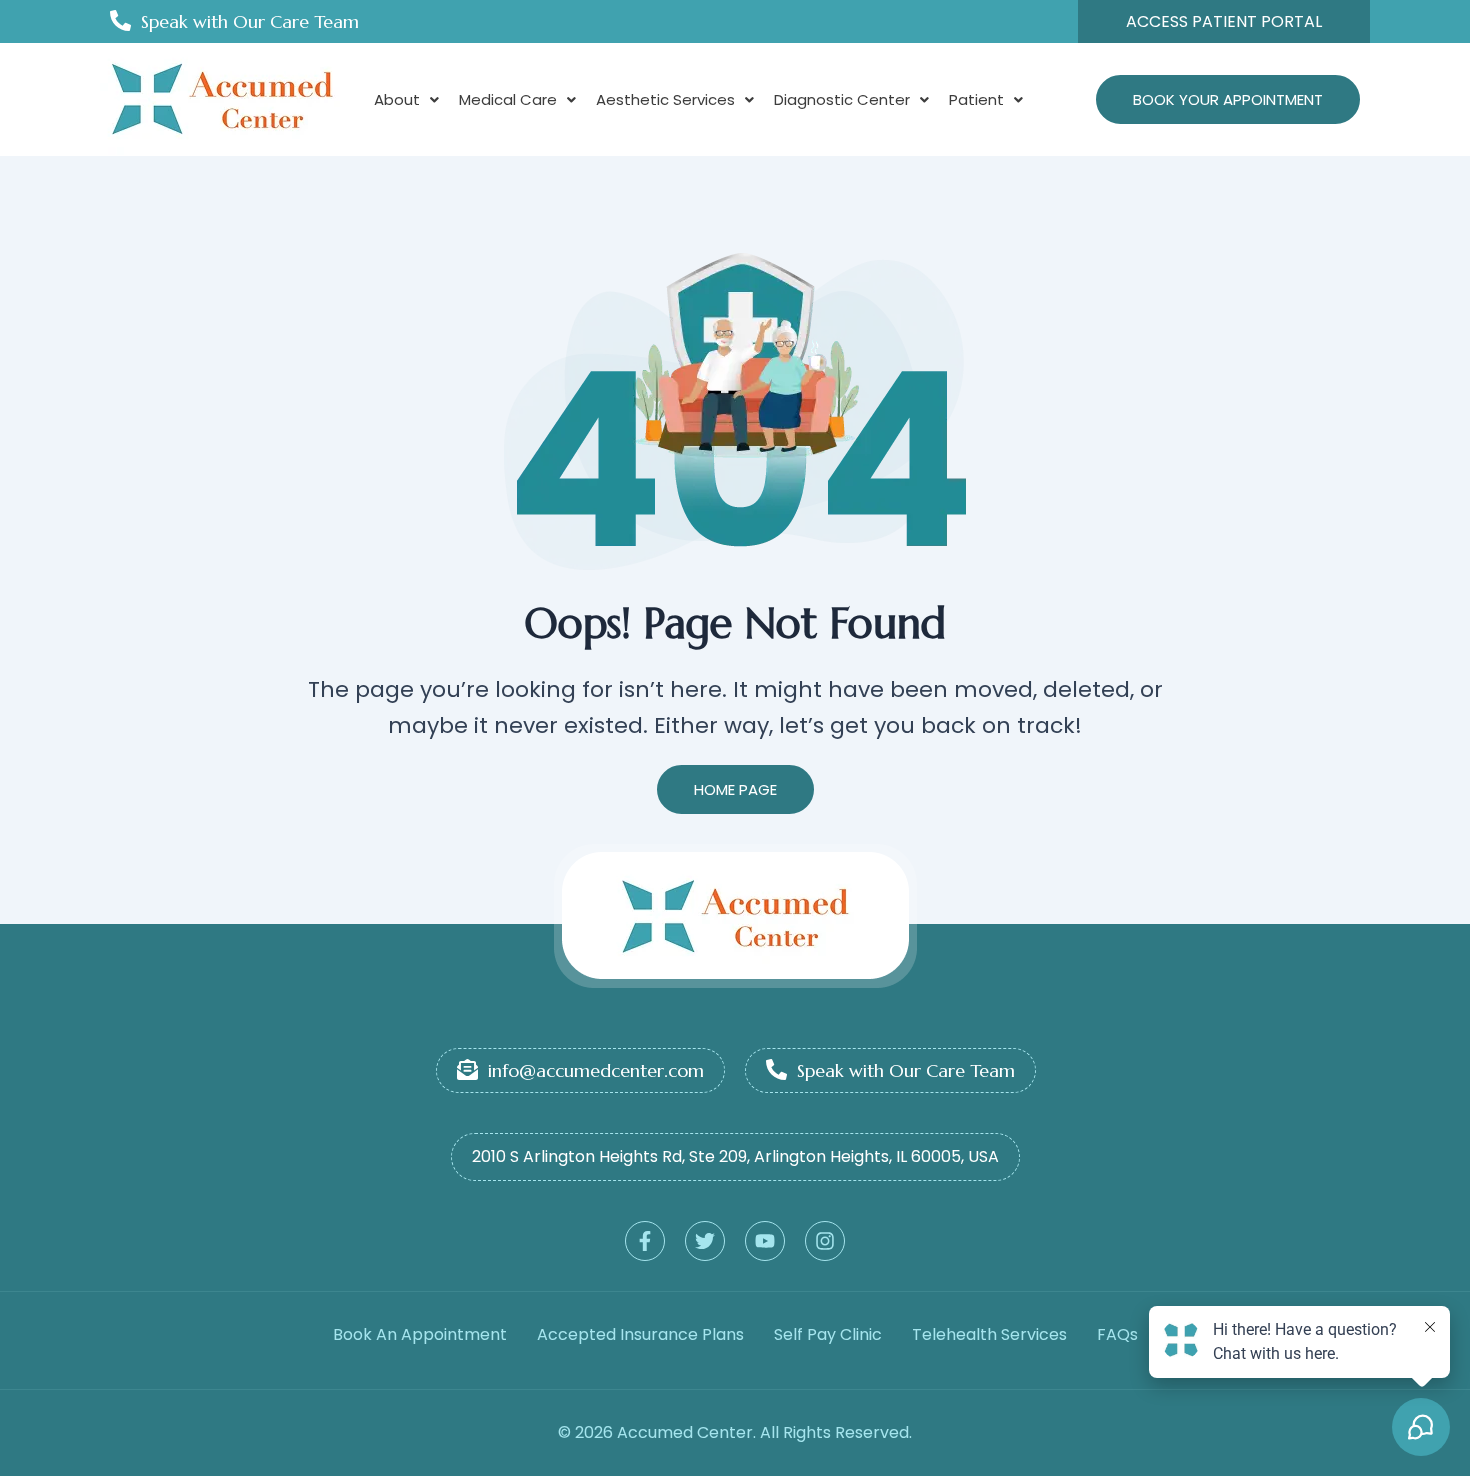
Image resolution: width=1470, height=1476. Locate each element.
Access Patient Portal (1224, 21)
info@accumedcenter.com (596, 1070)
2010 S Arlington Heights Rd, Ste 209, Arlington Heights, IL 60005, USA (735, 1156)
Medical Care (508, 99)
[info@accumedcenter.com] (467, 1069)
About (397, 99)
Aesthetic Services (665, 99)
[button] (406, 99)
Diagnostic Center (842, 99)
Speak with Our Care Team (250, 21)
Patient (976, 99)
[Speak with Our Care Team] (120, 20)
